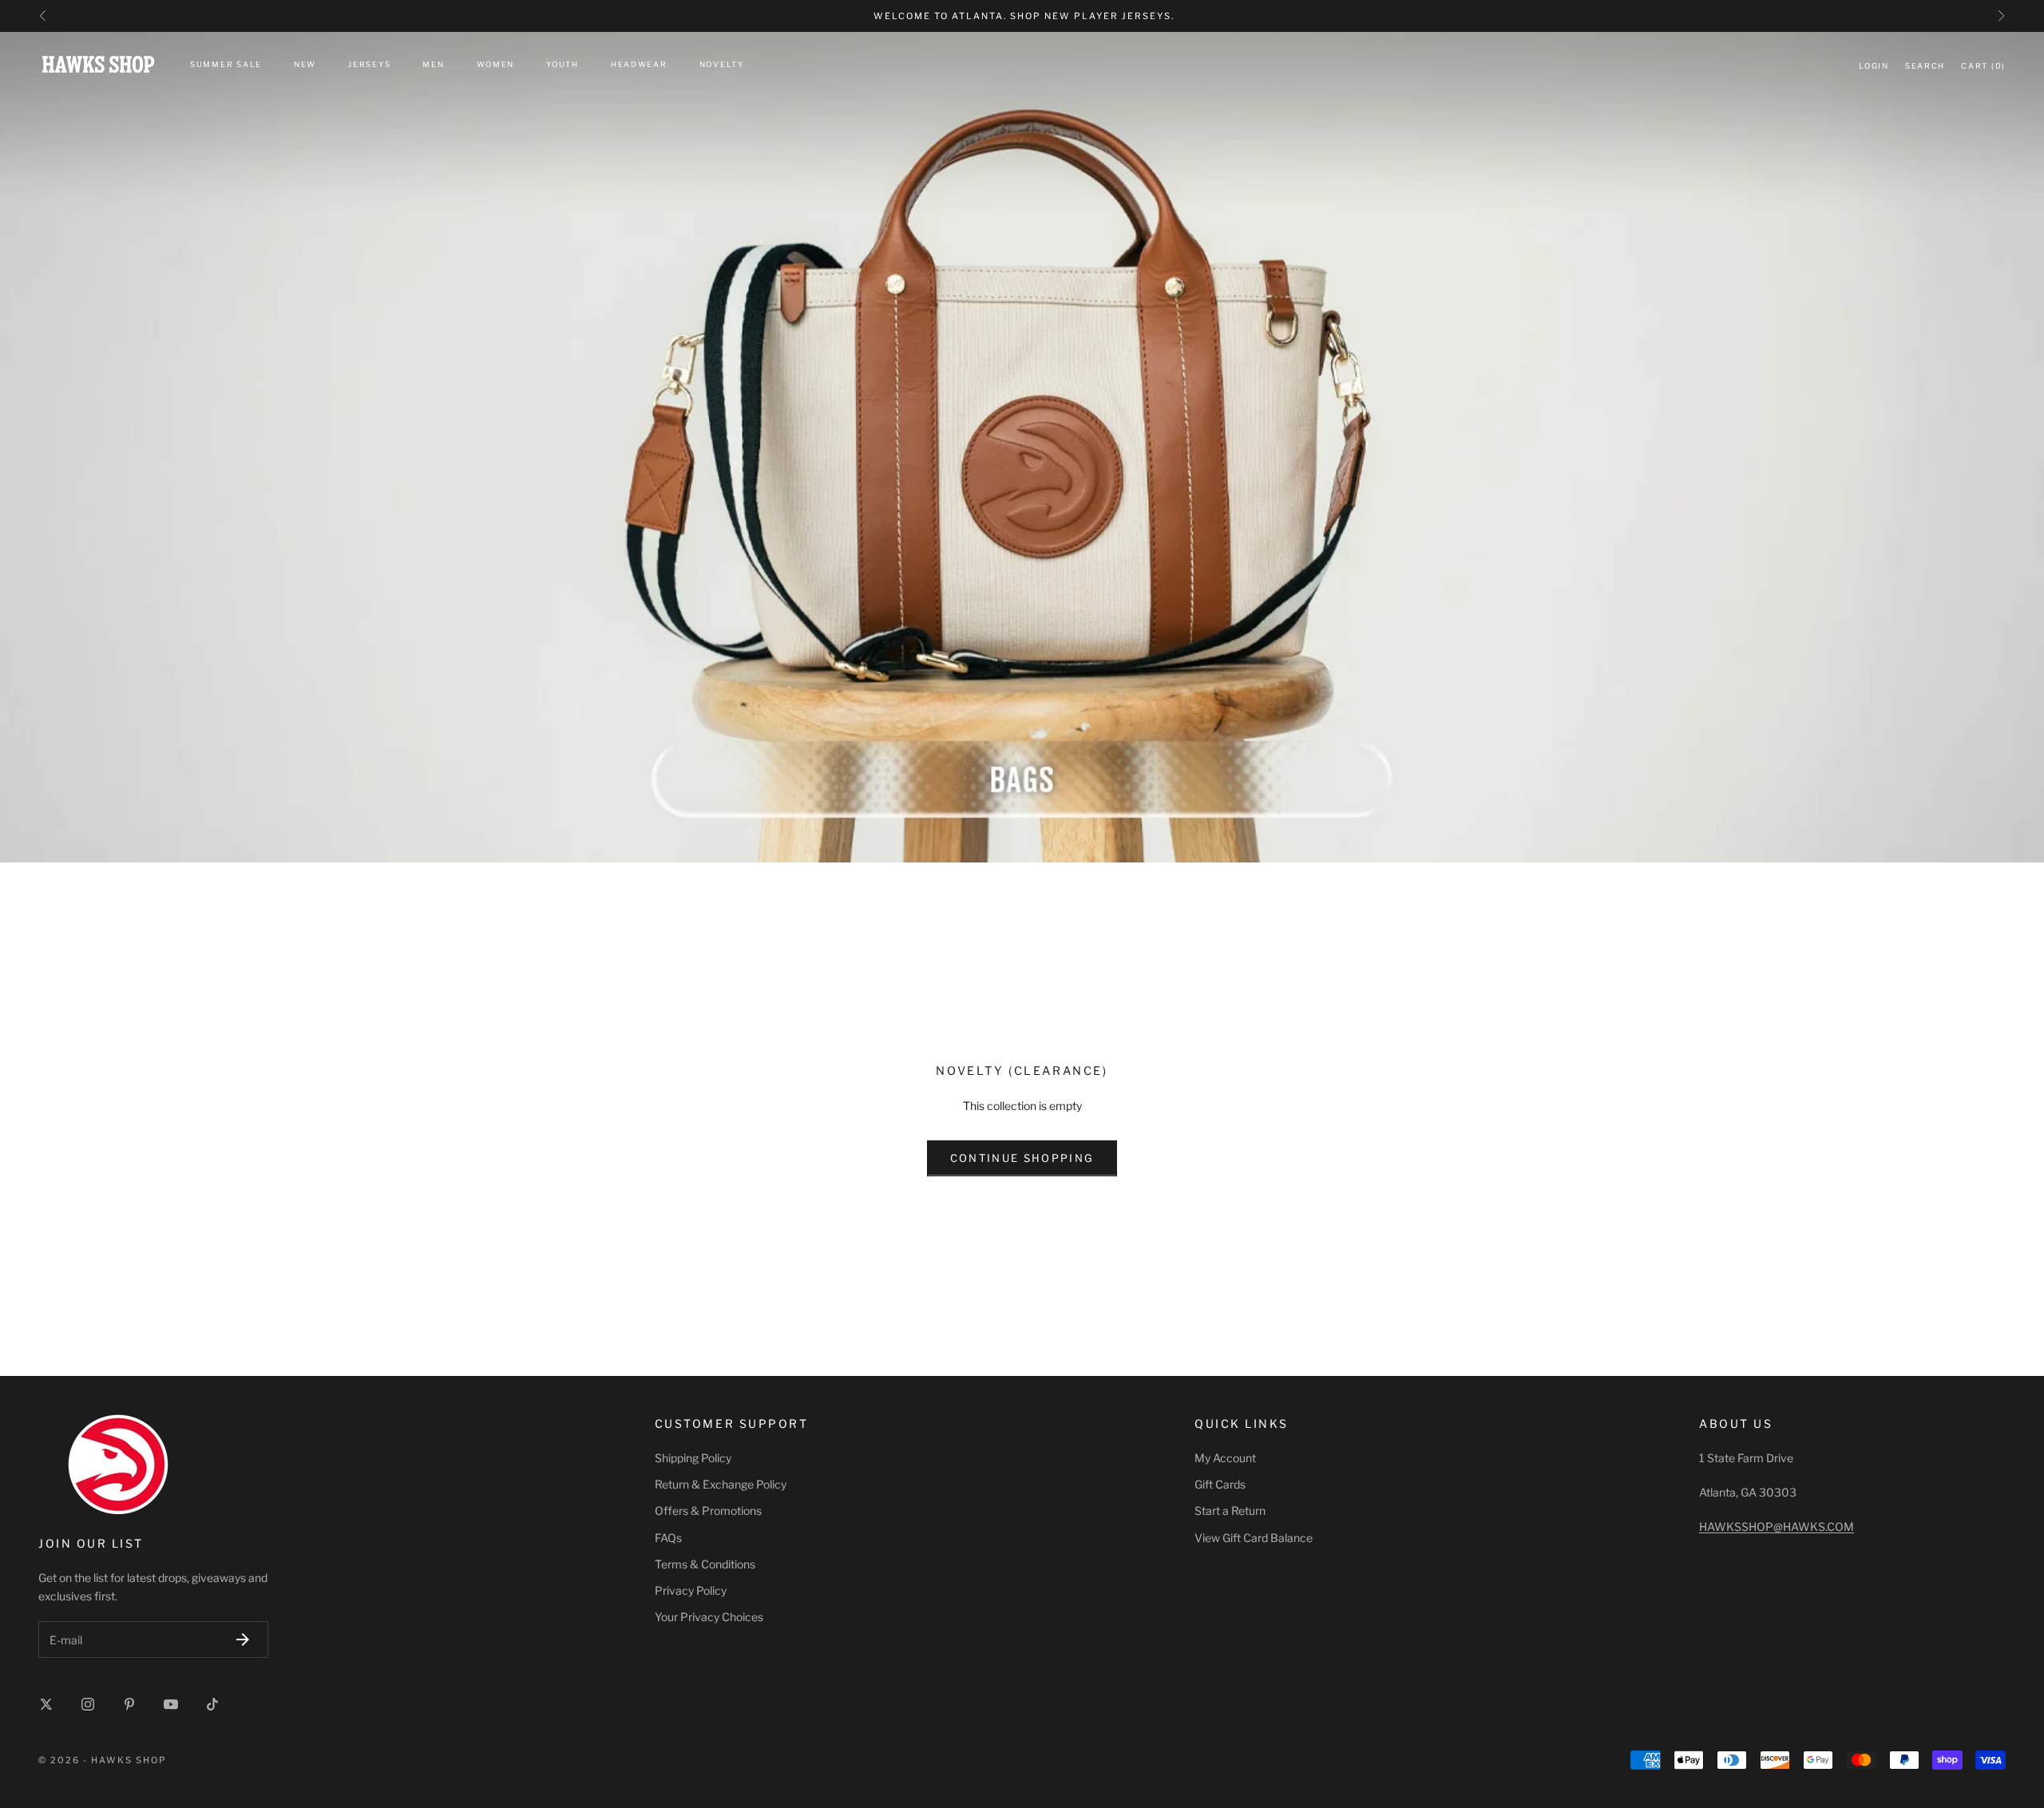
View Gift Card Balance (1254, 1538)
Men (433, 64)
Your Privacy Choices (709, 1617)
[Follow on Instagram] (88, 1704)
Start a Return (1230, 1511)
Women (496, 64)
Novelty (722, 64)
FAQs (668, 1538)
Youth (562, 64)
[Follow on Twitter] (46, 1704)
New (305, 64)
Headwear (639, 64)
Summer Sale (226, 64)
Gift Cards (1220, 1484)
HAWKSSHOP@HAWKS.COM (1777, 1526)
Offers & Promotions (708, 1511)
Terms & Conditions (705, 1564)
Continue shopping (1022, 1158)
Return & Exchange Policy (721, 1484)
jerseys (369, 64)
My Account (1225, 1458)
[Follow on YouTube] (171, 1704)
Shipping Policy (693, 1458)
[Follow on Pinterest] (129, 1704)
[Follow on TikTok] (212, 1704)
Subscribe (243, 1639)
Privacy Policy (691, 1590)
